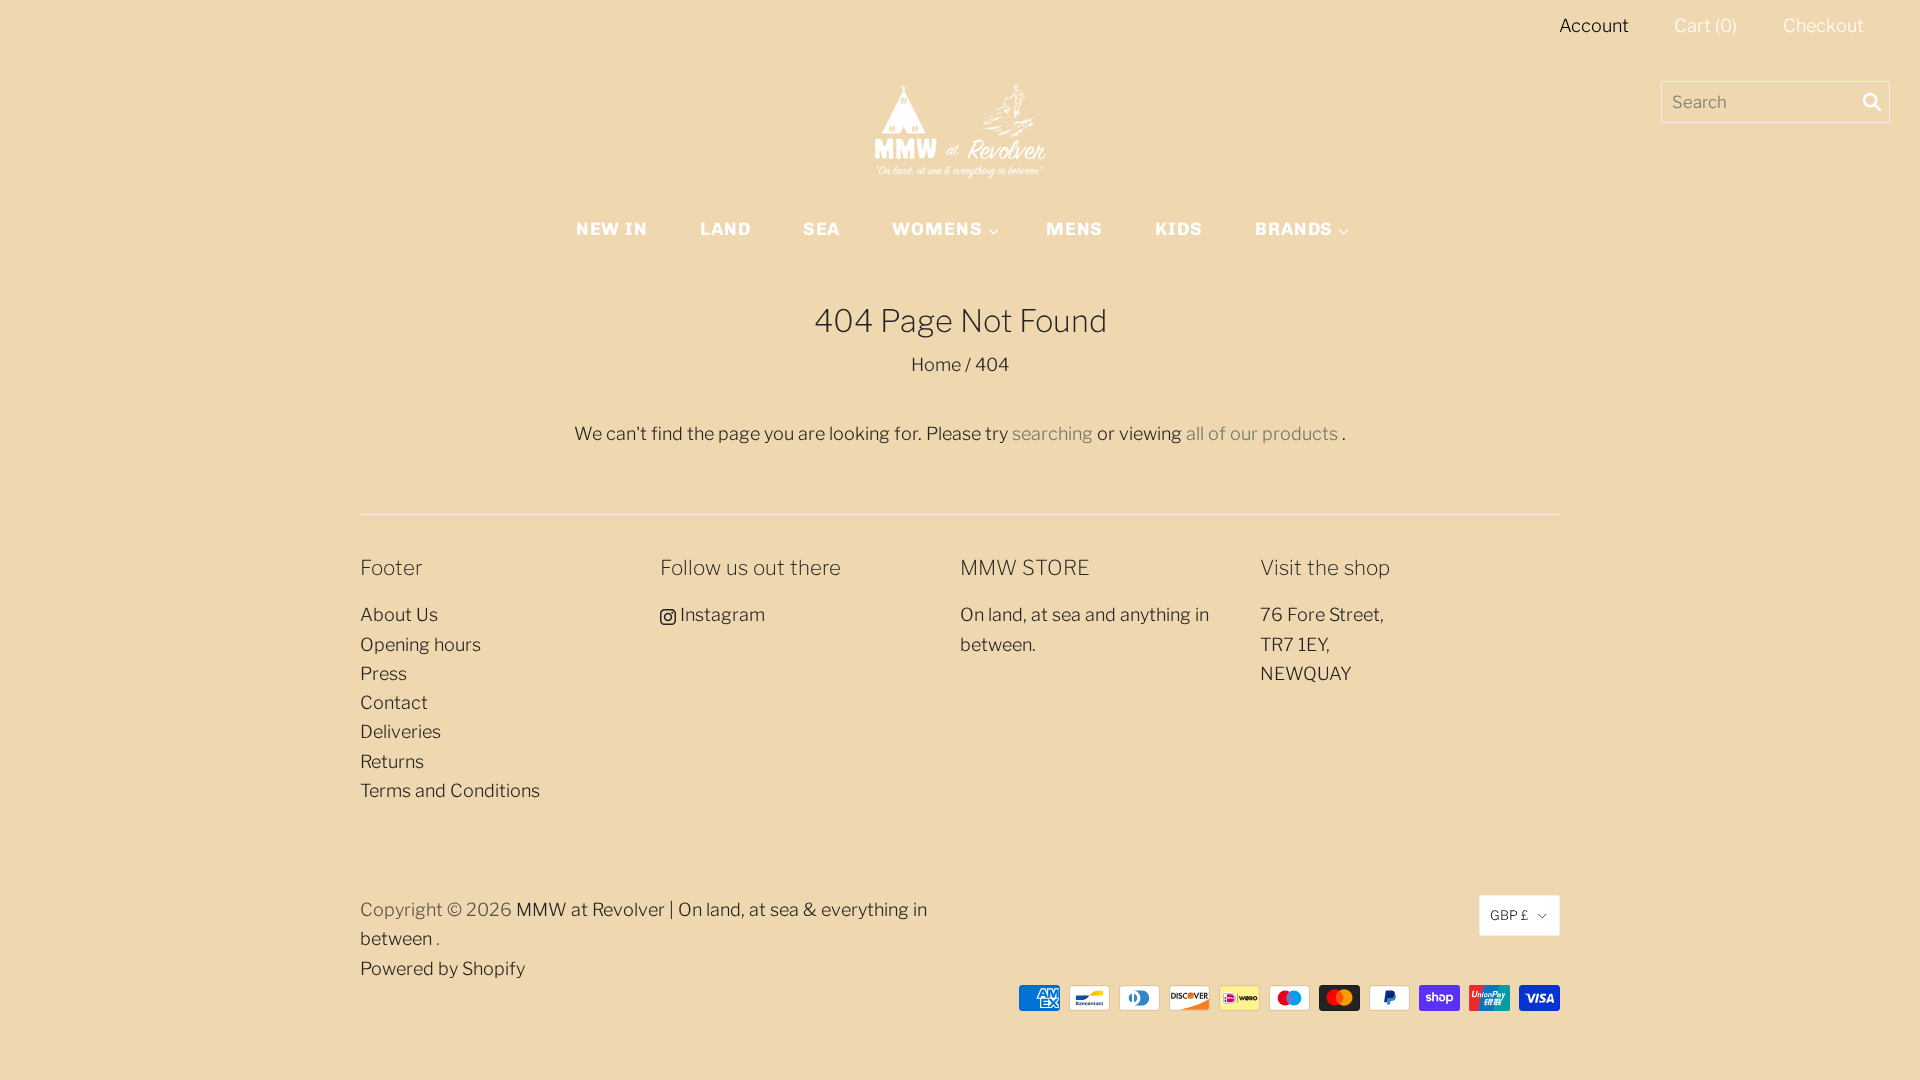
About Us (399, 614)
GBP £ (1509, 915)
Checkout (1823, 25)
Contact (394, 702)
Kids (1179, 229)
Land (725, 229)
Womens (937, 229)
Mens (1075, 229)
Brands (1294, 229)
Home (936, 364)
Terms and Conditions (450, 790)
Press (383, 673)
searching (1052, 433)
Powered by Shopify (442, 968)
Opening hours (420, 644)
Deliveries (400, 731)
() (1705, 25)
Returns (392, 761)
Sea (822, 229)
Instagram (720, 614)
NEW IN (612, 229)
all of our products (1262, 433)
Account (1594, 25)
